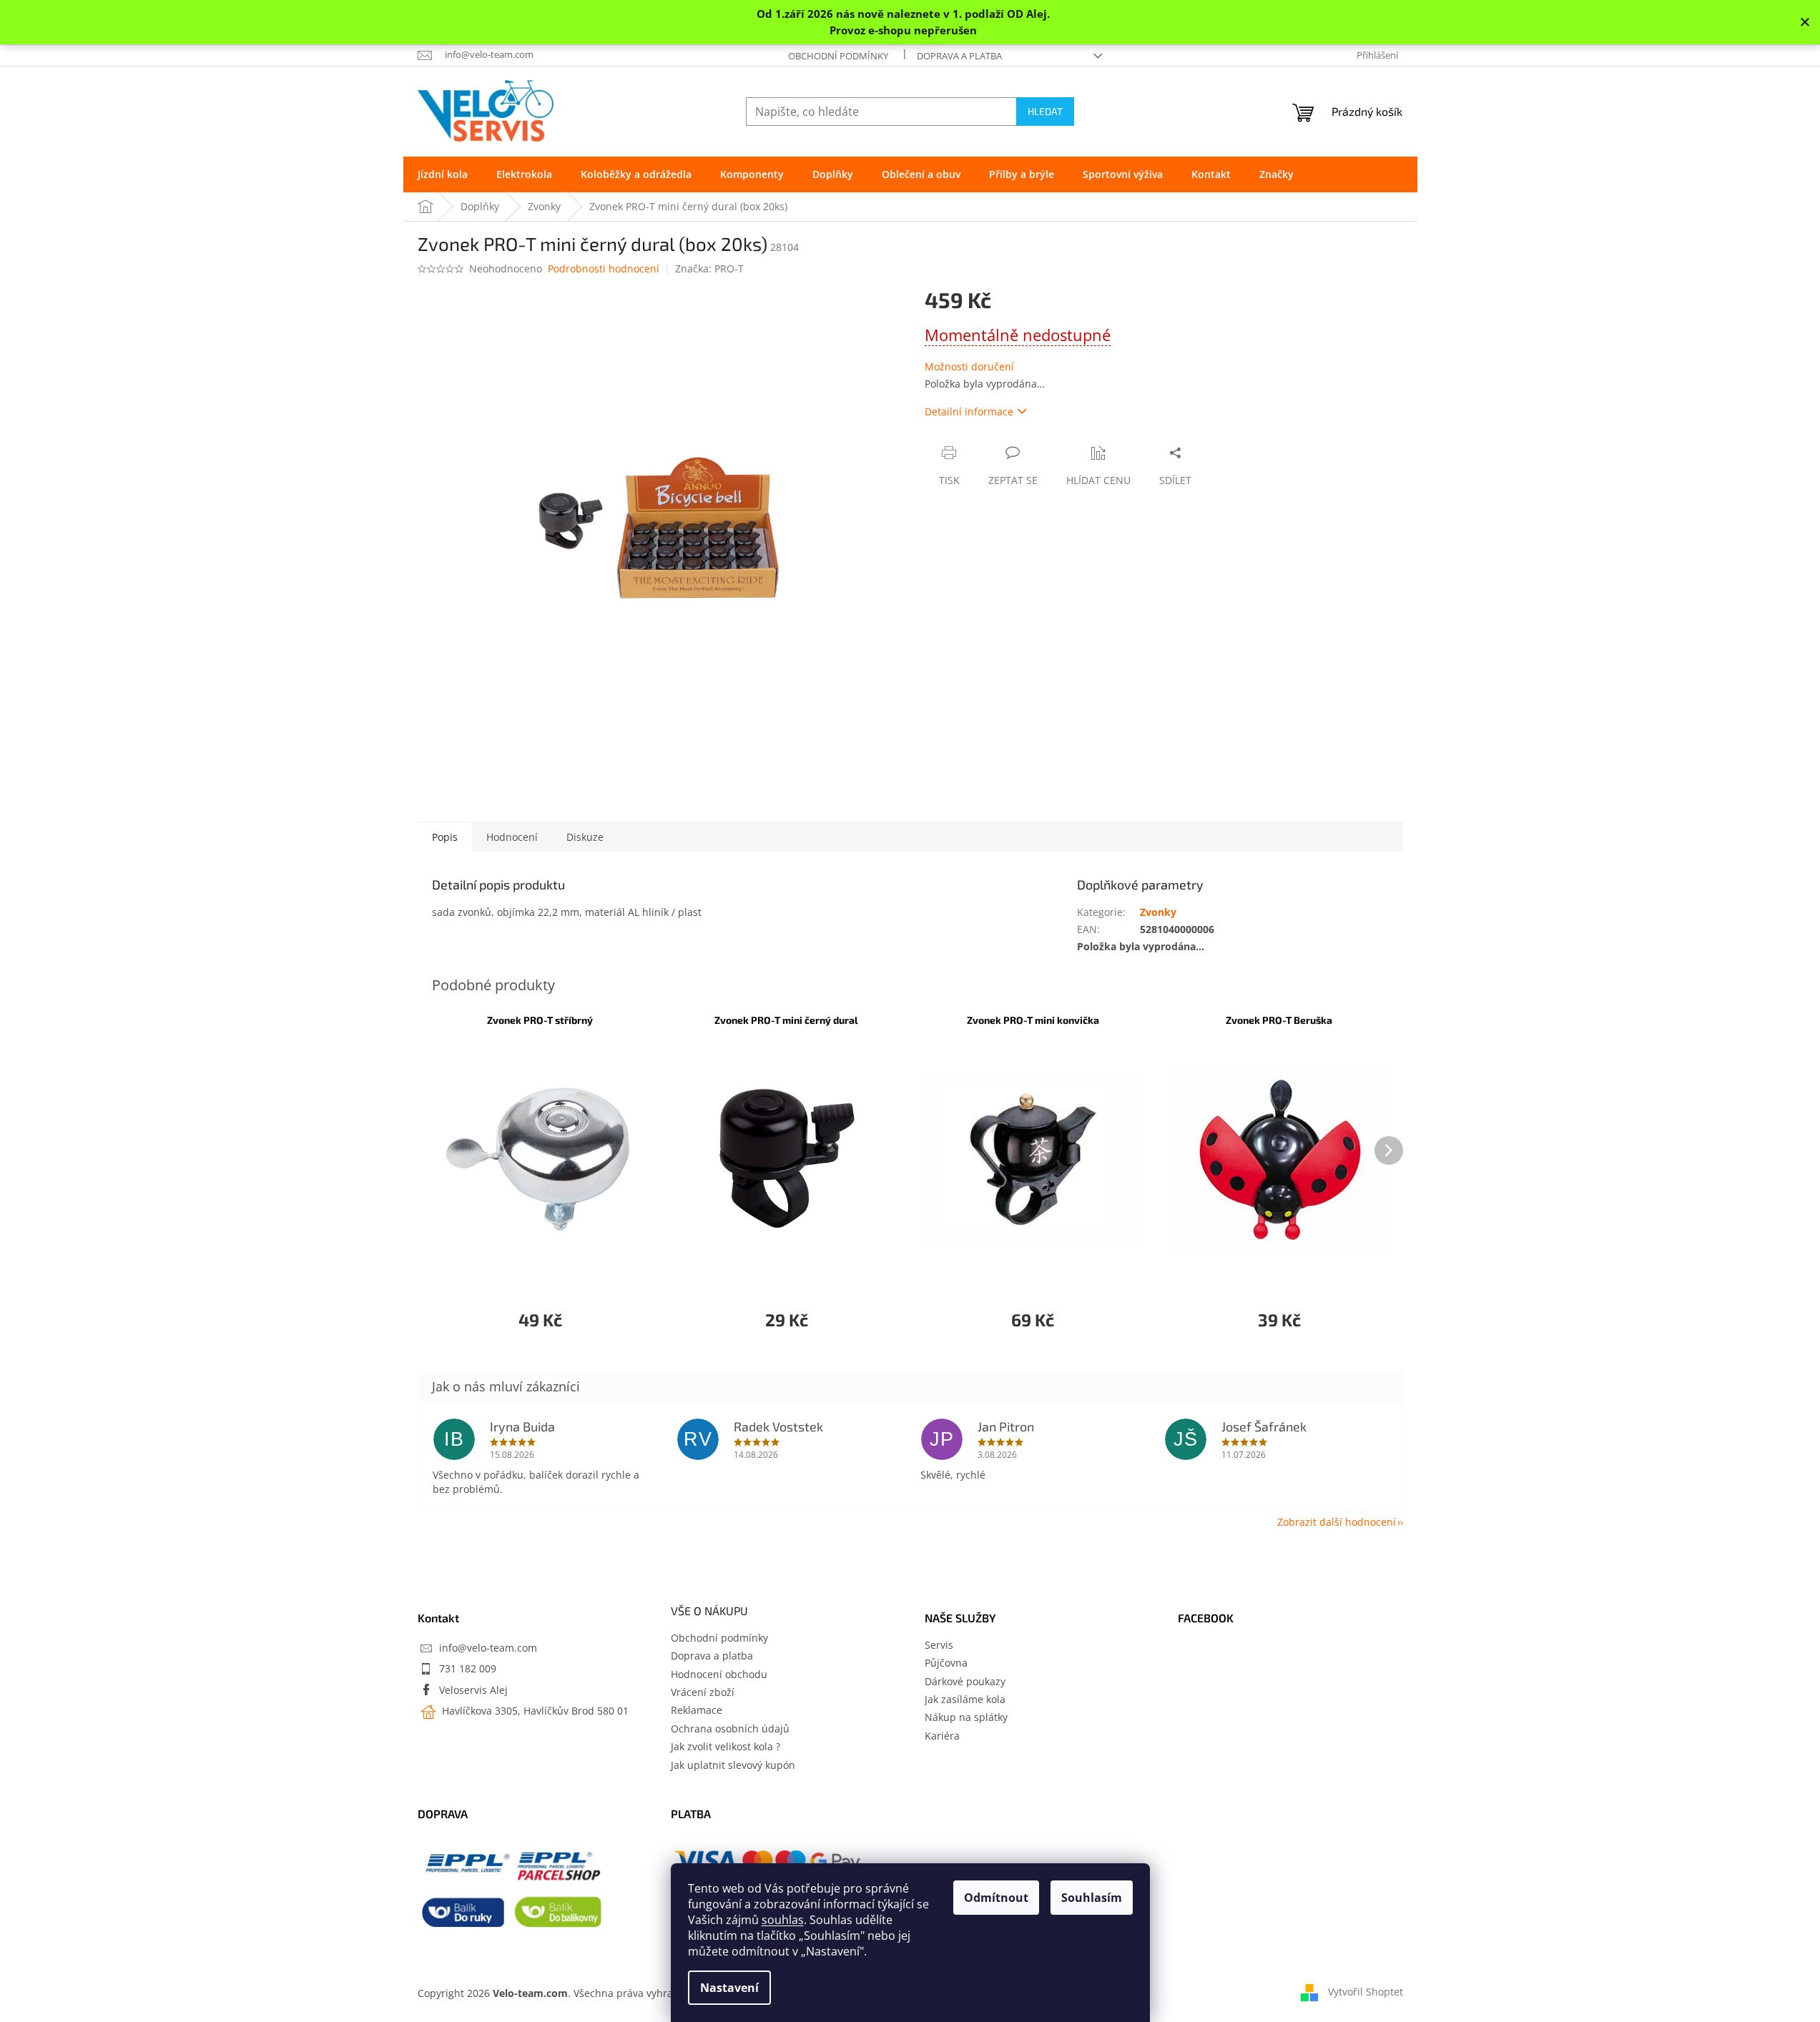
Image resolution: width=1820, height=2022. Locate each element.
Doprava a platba (959, 56)
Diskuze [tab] (585, 837)
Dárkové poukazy (965, 1681)
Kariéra (942, 1736)
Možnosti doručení (969, 366)
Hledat (1045, 111)
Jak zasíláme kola (965, 1699)
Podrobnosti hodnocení (604, 268)
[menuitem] (443, 174)
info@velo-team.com (488, 1648)
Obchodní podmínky (838, 56)
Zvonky (1158, 912)
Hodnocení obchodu (719, 1674)
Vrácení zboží (703, 1692)
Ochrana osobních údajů (730, 1728)
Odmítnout (996, 1898)
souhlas (783, 1920)
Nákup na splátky (966, 1717)
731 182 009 (468, 1668)
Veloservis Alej (473, 1690)
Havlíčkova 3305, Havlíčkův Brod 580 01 (534, 1711)
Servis (939, 1645)
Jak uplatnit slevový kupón (733, 1765)
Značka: (709, 268)
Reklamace (697, 1710)
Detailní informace (969, 411)
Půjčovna (946, 1663)
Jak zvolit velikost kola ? (725, 1746)
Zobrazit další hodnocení (1337, 1522)
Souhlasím (1092, 1898)
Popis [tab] (445, 837)
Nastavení (729, 1988)
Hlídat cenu (1098, 480)
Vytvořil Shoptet (1366, 1992)
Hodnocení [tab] (512, 837)
